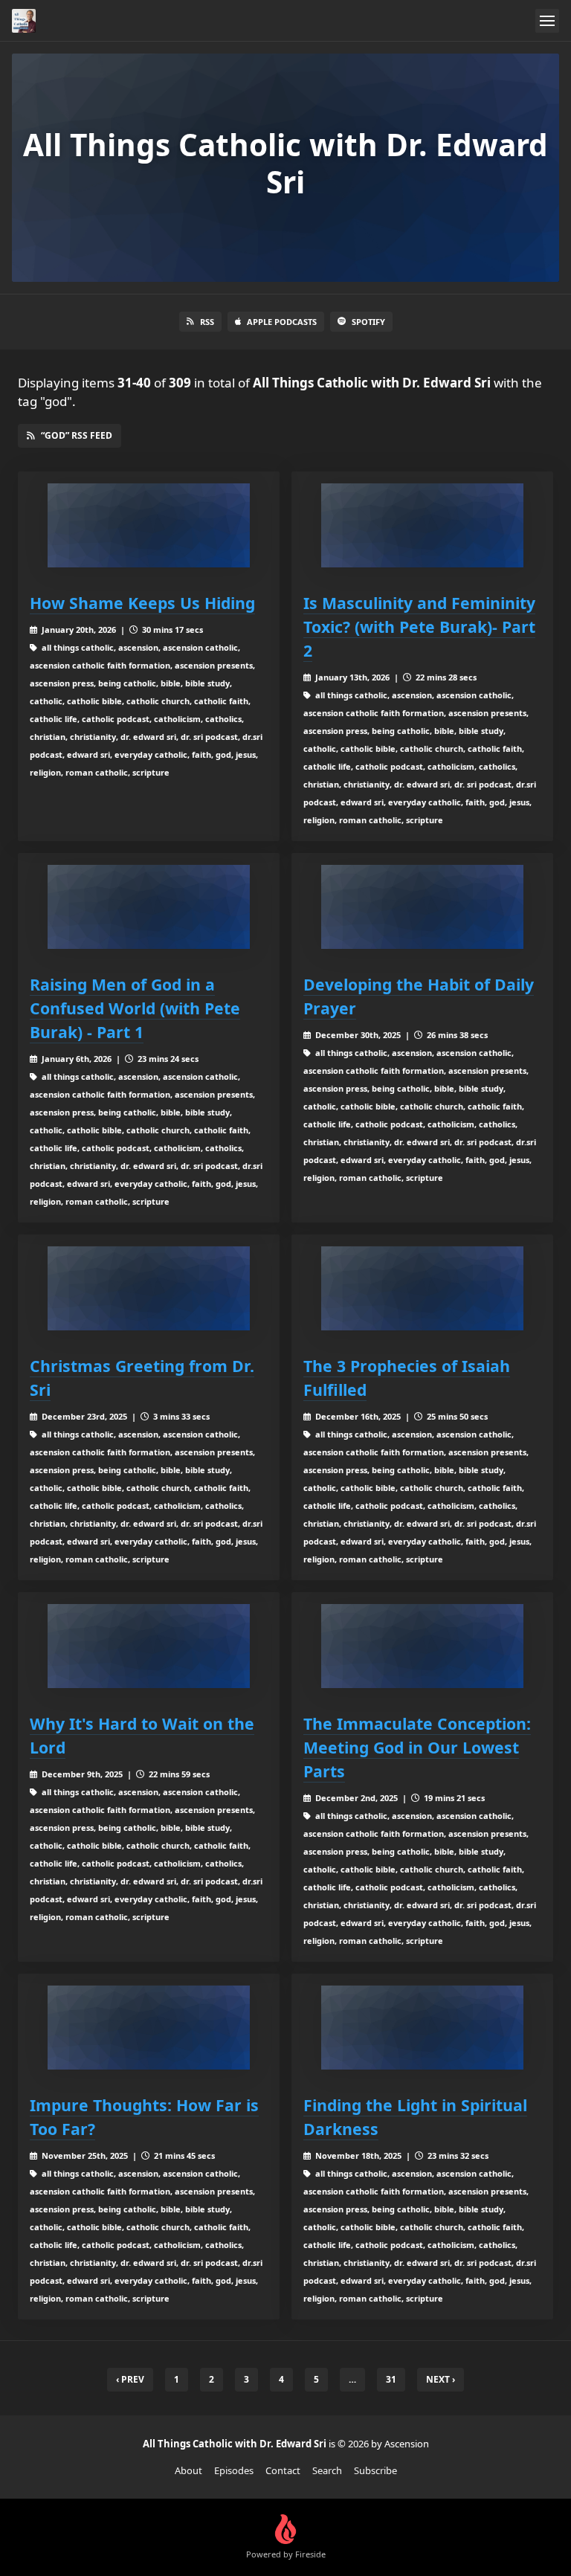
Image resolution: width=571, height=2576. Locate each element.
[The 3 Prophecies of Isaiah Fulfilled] (422, 1288)
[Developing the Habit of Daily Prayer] (422, 907)
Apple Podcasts (282, 322)
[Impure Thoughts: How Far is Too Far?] (149, 2028)
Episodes (234, 2470)
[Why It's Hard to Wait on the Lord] (149, 1646)
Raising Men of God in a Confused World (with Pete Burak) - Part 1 (135, 1008)
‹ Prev (130, 2379)
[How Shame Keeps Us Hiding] (149, 525)
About (188, 2470)
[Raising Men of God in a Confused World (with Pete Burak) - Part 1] (149, 907)
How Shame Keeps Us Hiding (142, 603)
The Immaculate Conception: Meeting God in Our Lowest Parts (417, 1747)
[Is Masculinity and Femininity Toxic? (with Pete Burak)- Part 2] (422, 525)
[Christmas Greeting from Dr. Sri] (149, 1288)
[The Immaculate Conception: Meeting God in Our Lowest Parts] (422, 1646)
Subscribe (375, 2470)
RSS (207, 322)
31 (391, 2379)
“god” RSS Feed (77, 435)
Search (327, 2470)
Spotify (368, 322)
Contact (283, 2470)
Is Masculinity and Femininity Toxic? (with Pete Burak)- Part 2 (419, 627)
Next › (441, 2379)
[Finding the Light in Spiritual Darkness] (422, 2028)
